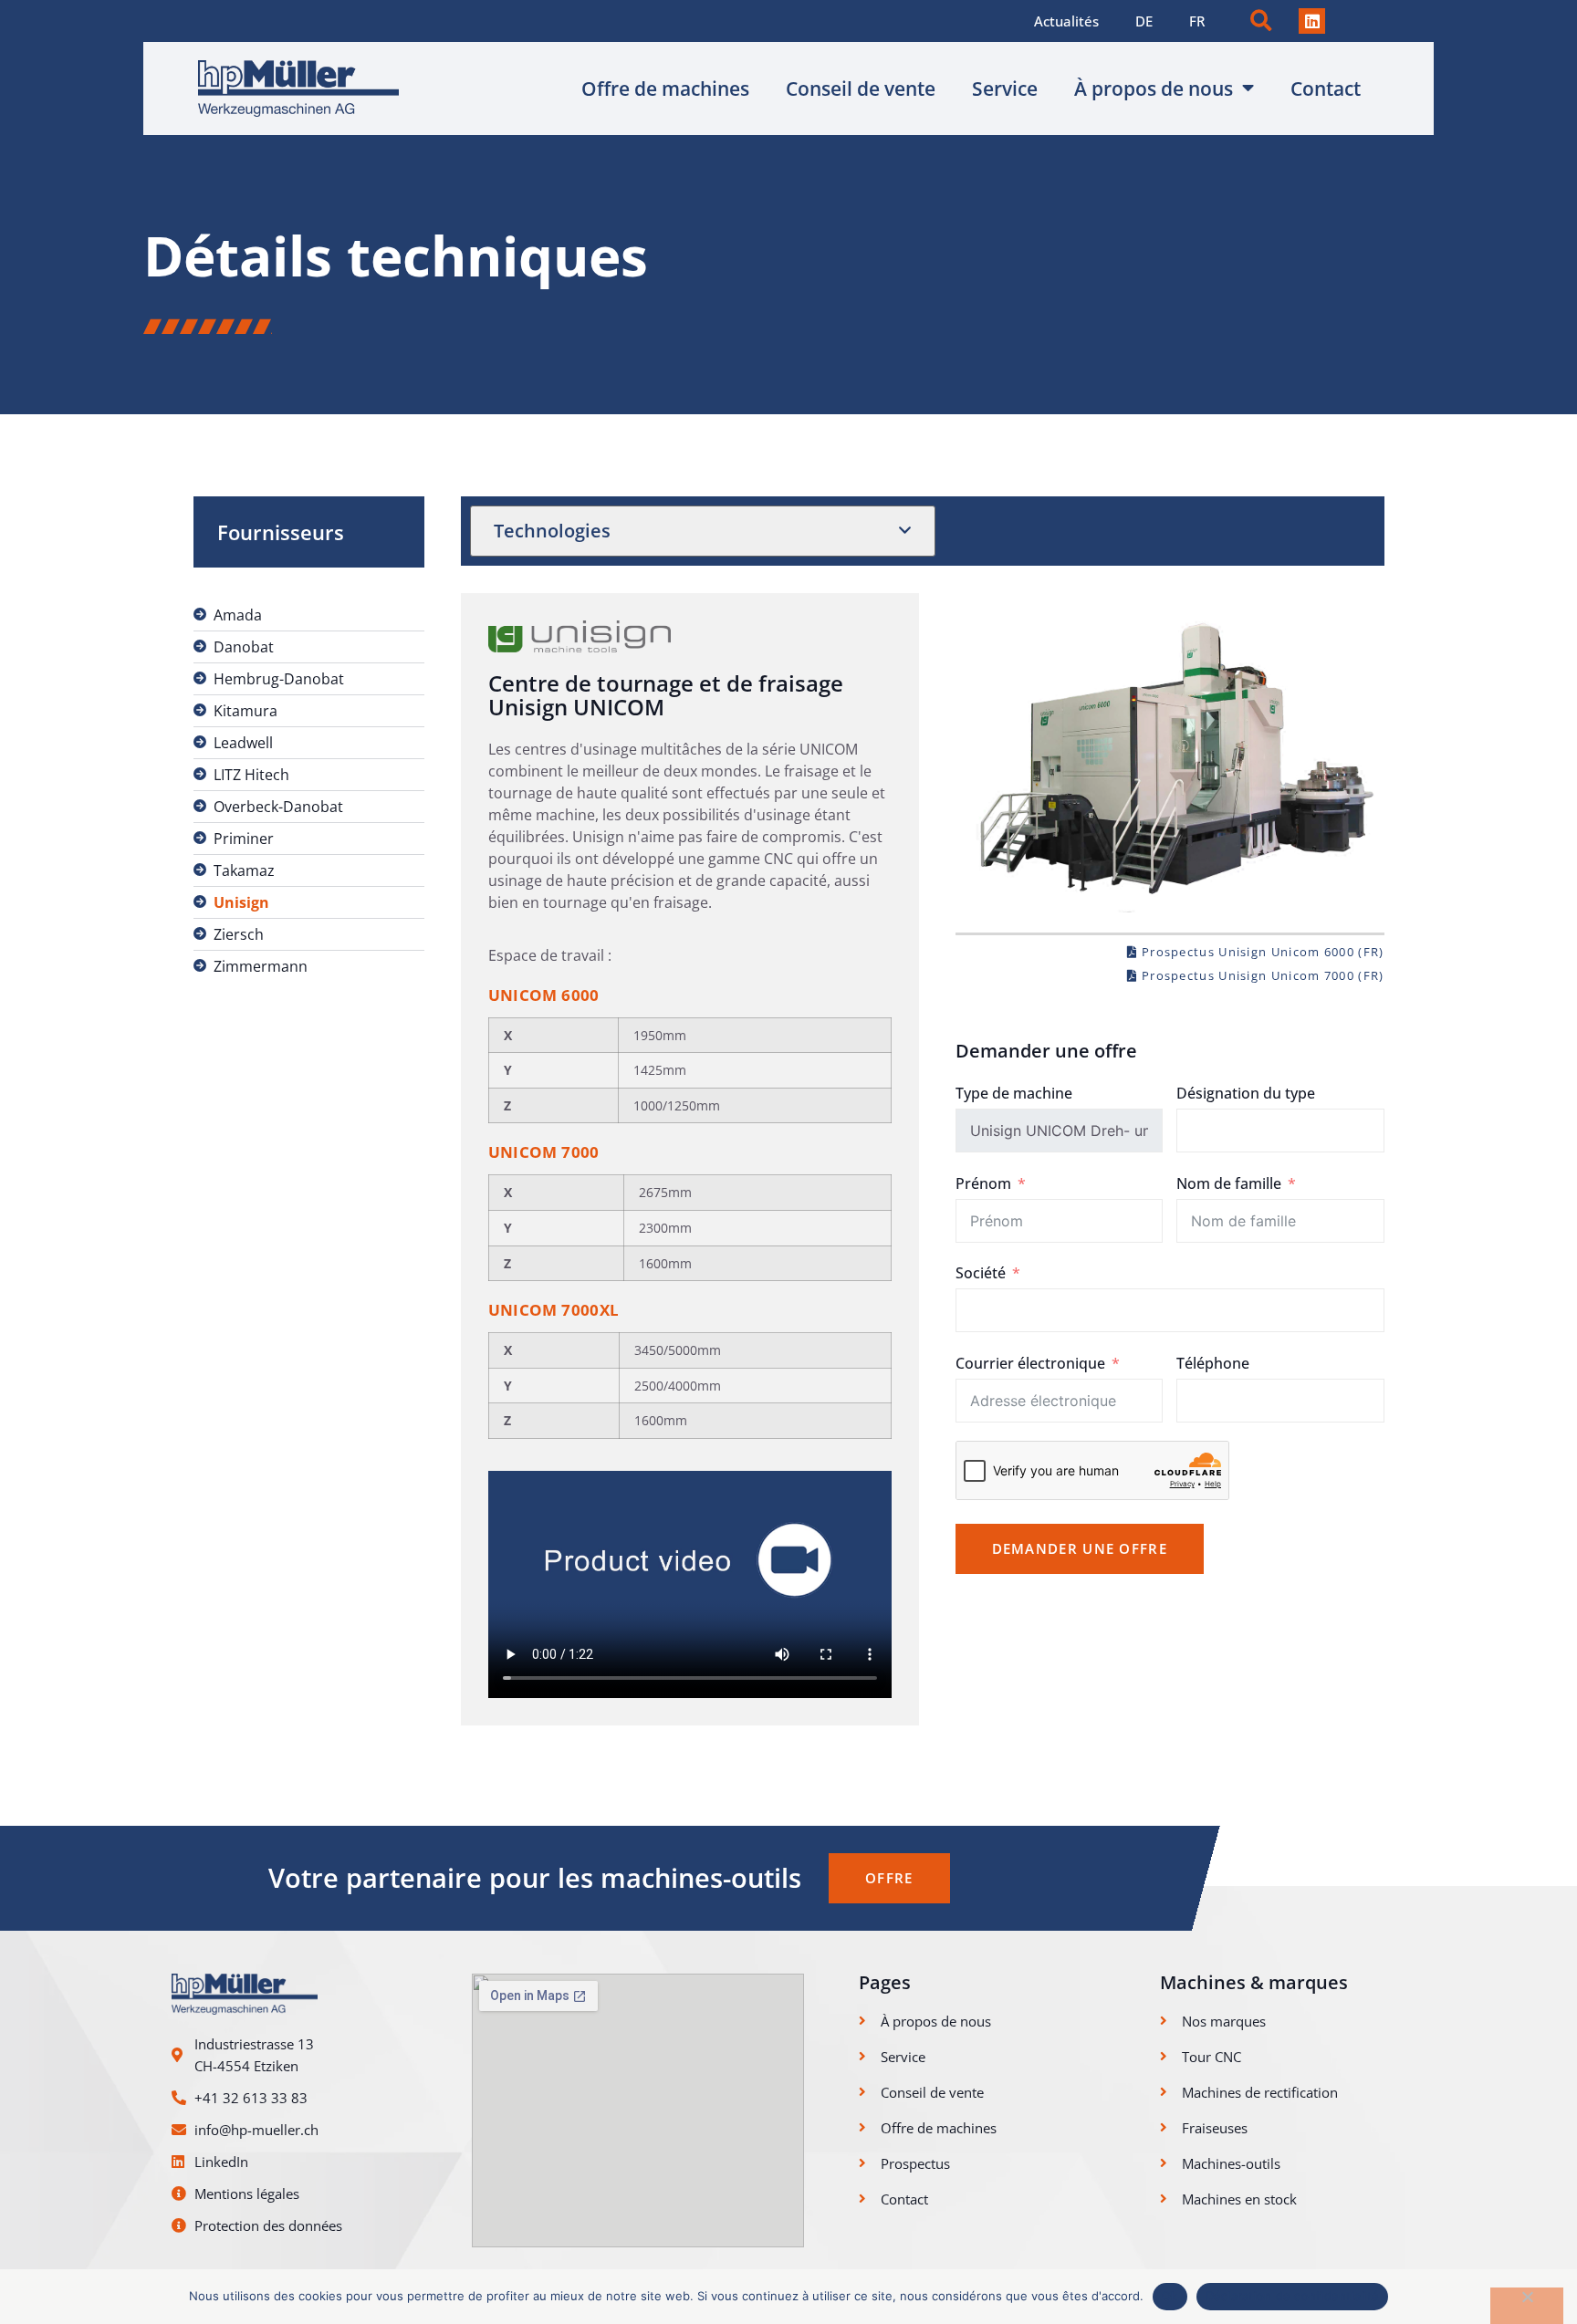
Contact (1326, 89)
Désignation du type (1246, 1093)
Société (981, 1273)
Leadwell (243, 743)
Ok (1170, 2296)
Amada (238, 615)
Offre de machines (665, 89)
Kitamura (245, 711)
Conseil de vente (861, 89)
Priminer (244, 839)
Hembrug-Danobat (279, 679)
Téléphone (1213, 1363)
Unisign (241, 902)
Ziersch (239, 934)
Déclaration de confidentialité (1293, 2296)
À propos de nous (1154, 89)
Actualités (1066, 21)
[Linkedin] (1312, 21)
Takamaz (244, 870)
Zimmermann (261, 966)
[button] (1261, 21)
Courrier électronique (1030, 1363)
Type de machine (1014, 1093)
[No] (1527, 2306)
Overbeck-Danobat (278, 807)
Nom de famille (1229, 1183)
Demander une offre (1080, 1548)
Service (1005, 89)
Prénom (983, 1183)
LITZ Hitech (251, 775)
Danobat (244, 647)
